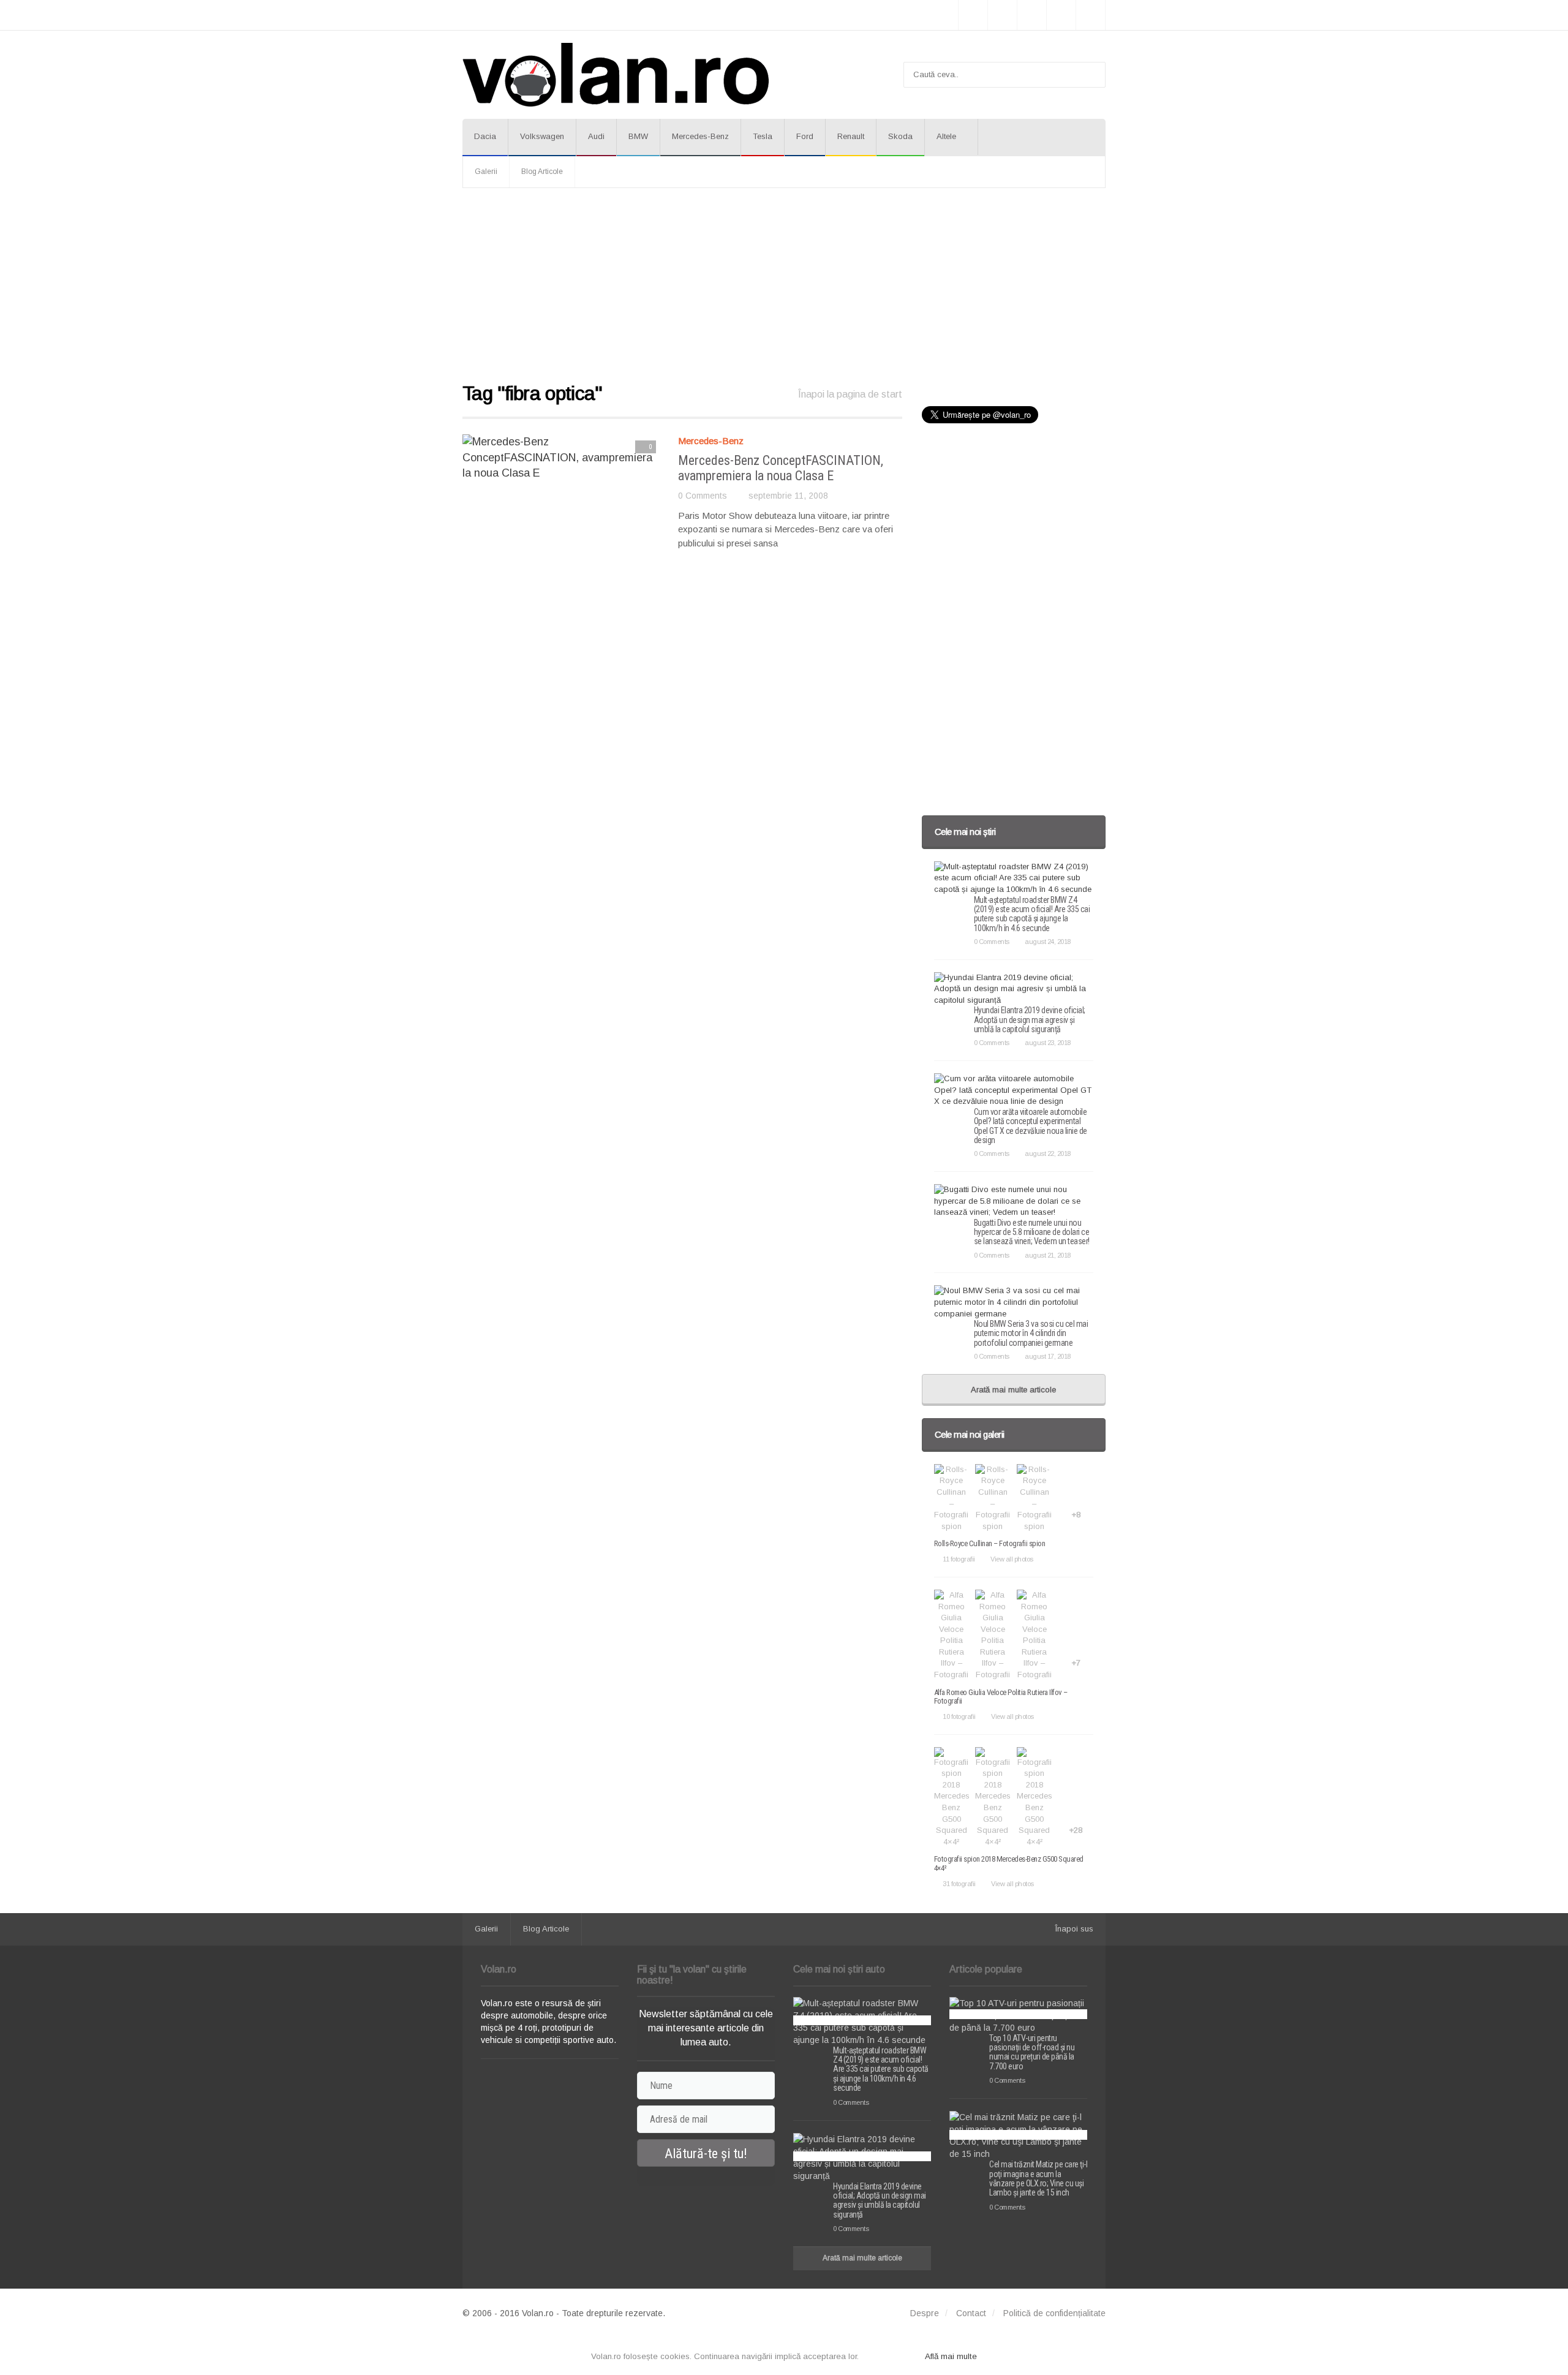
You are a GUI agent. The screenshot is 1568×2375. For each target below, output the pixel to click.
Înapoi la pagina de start (850, 394)
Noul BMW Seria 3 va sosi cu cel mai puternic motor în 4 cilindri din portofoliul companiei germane (1031, 1333)
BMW (638, 136)
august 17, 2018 (1048, 1356)
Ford (805, 136)
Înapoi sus (1074, 1929)
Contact (971, 2313)
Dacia (485, 136)
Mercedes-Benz (700, 136)
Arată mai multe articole (1013, 1390)
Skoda (900, 136)
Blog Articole (542, 172)
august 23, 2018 (1048, 1043)
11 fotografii (959, 1559)
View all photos (1012, 1559)
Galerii (486, 172)
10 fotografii (959, 1716)
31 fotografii (959, 1884)
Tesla (763, 136)
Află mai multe (951, 2356)
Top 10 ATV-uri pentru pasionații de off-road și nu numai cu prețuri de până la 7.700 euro (1032, 2052)
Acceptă (892, 2356)
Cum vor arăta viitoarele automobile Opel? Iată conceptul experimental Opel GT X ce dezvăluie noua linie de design (1031, 1126)
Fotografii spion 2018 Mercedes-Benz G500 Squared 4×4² (1009, 1863)
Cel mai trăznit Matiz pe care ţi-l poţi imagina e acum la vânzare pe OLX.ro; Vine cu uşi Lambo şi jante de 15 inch (1038, 2178)
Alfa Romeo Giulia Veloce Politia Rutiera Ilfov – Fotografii (1001, 1697)
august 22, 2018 (1048, 1154)
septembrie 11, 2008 (788, 496)
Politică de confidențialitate (1054, 2313)
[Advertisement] (784, 286)
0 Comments (703, 496)
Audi (596, 136)
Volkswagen (542, 136)
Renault (851, 136)
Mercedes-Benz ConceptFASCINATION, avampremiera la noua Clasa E (781, 468)
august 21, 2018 (1048, 1255)
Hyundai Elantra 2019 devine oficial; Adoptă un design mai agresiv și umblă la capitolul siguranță (1030, 1020)
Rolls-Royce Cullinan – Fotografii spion (990, 1543)
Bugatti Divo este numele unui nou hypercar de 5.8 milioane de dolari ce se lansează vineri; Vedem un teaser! (1032, 1232)
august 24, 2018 (1048, 942)
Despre (925, 2313)
